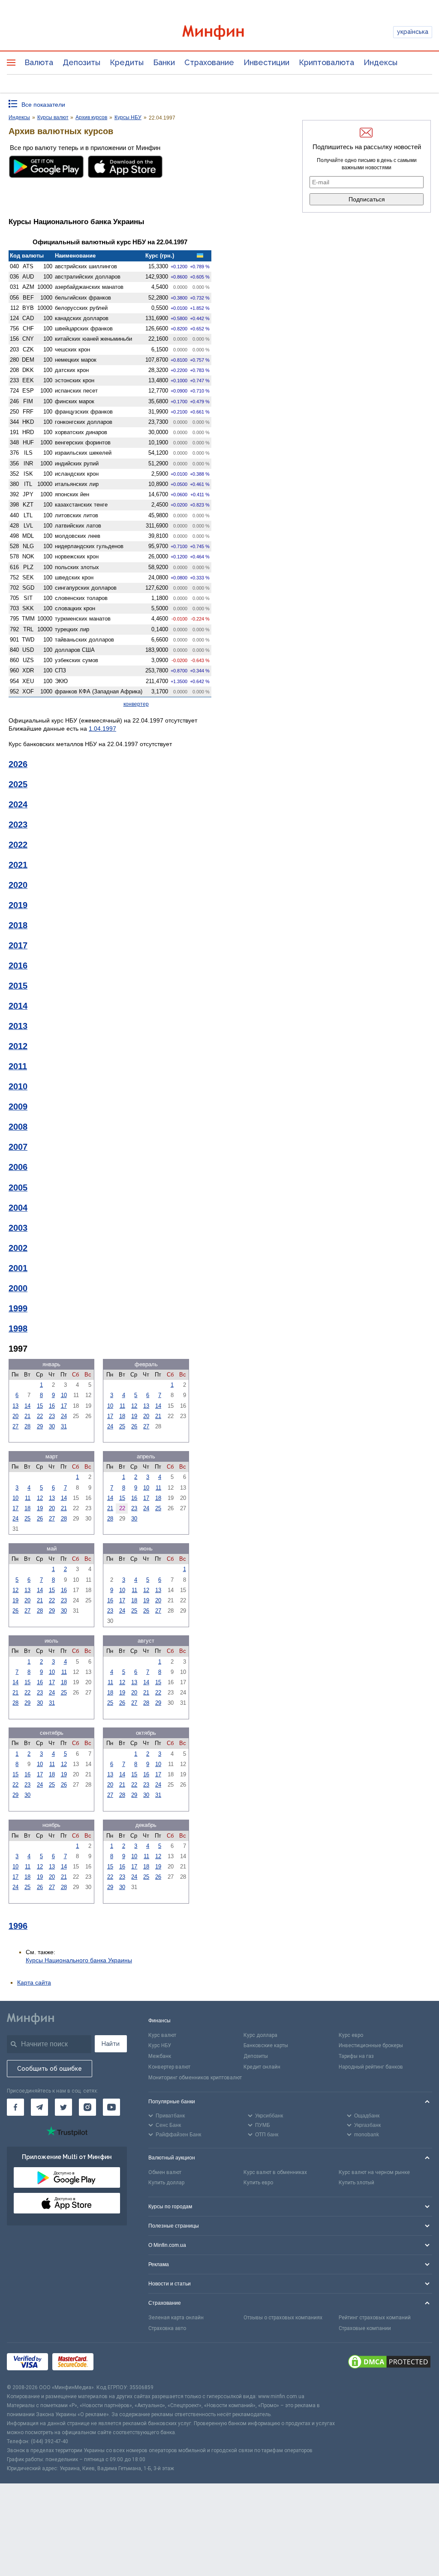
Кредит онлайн (262, 2067)
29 (40, 1426)
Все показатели (43, 105)
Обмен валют (165, 2172)
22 (40, 1416)
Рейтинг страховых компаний (375, 2318)
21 (27, 1416)
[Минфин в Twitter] (63, 2107)
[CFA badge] (117, 2363)
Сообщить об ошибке (50, 2069)
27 (15, 1426)
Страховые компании (365, 2328)
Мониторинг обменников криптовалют (195, 2078)
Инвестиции (266, 62)
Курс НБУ (160, 2045)
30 (52, 1426)
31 (64, 1426)
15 (40, 1406)
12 (134, 1406)
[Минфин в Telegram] (39, 2107)
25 (122, 1426)
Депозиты (81, 62)
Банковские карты (266, 2045)
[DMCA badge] (389, 2363)
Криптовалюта (326, 62)
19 (134, 1416)
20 (15, 1416)
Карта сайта (34, 1982)
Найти (111, 2044)
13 (15, 1406)
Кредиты (127, 62)
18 (122, 1416)
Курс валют (162, 2035)
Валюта (39, 62)
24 (64, 1416)
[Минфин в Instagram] (87, 2107)
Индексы (380, 62)
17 (64, 1406)
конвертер (136, 704)
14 (27, 1406)
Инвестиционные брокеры (371, 2045)
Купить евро (258, 2183)
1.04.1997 (102, 729)
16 (52, 1406)
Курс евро (351, 2035)
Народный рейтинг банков (371, 2067)
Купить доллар (166, 2183)
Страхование (209, 62)
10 (64, 1395)
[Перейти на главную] (220, 32)
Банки (164, 62)
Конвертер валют (169, 2067)
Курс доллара (260, 2035)
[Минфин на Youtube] (111, 2107)
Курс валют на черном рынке (374, 2172)
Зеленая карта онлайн (176, 2318)
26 (134, 1426)
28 (27, 1426)
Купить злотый (356, 2183)
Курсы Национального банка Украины (79, 1960)
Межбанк (160, 2056)
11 (122, 1406)
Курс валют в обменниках (275, 2172)
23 (52, 1416)
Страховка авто (167, 2328)
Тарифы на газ (356, 2056)
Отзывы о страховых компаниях (283, 2318)
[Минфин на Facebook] (15, 2107)
